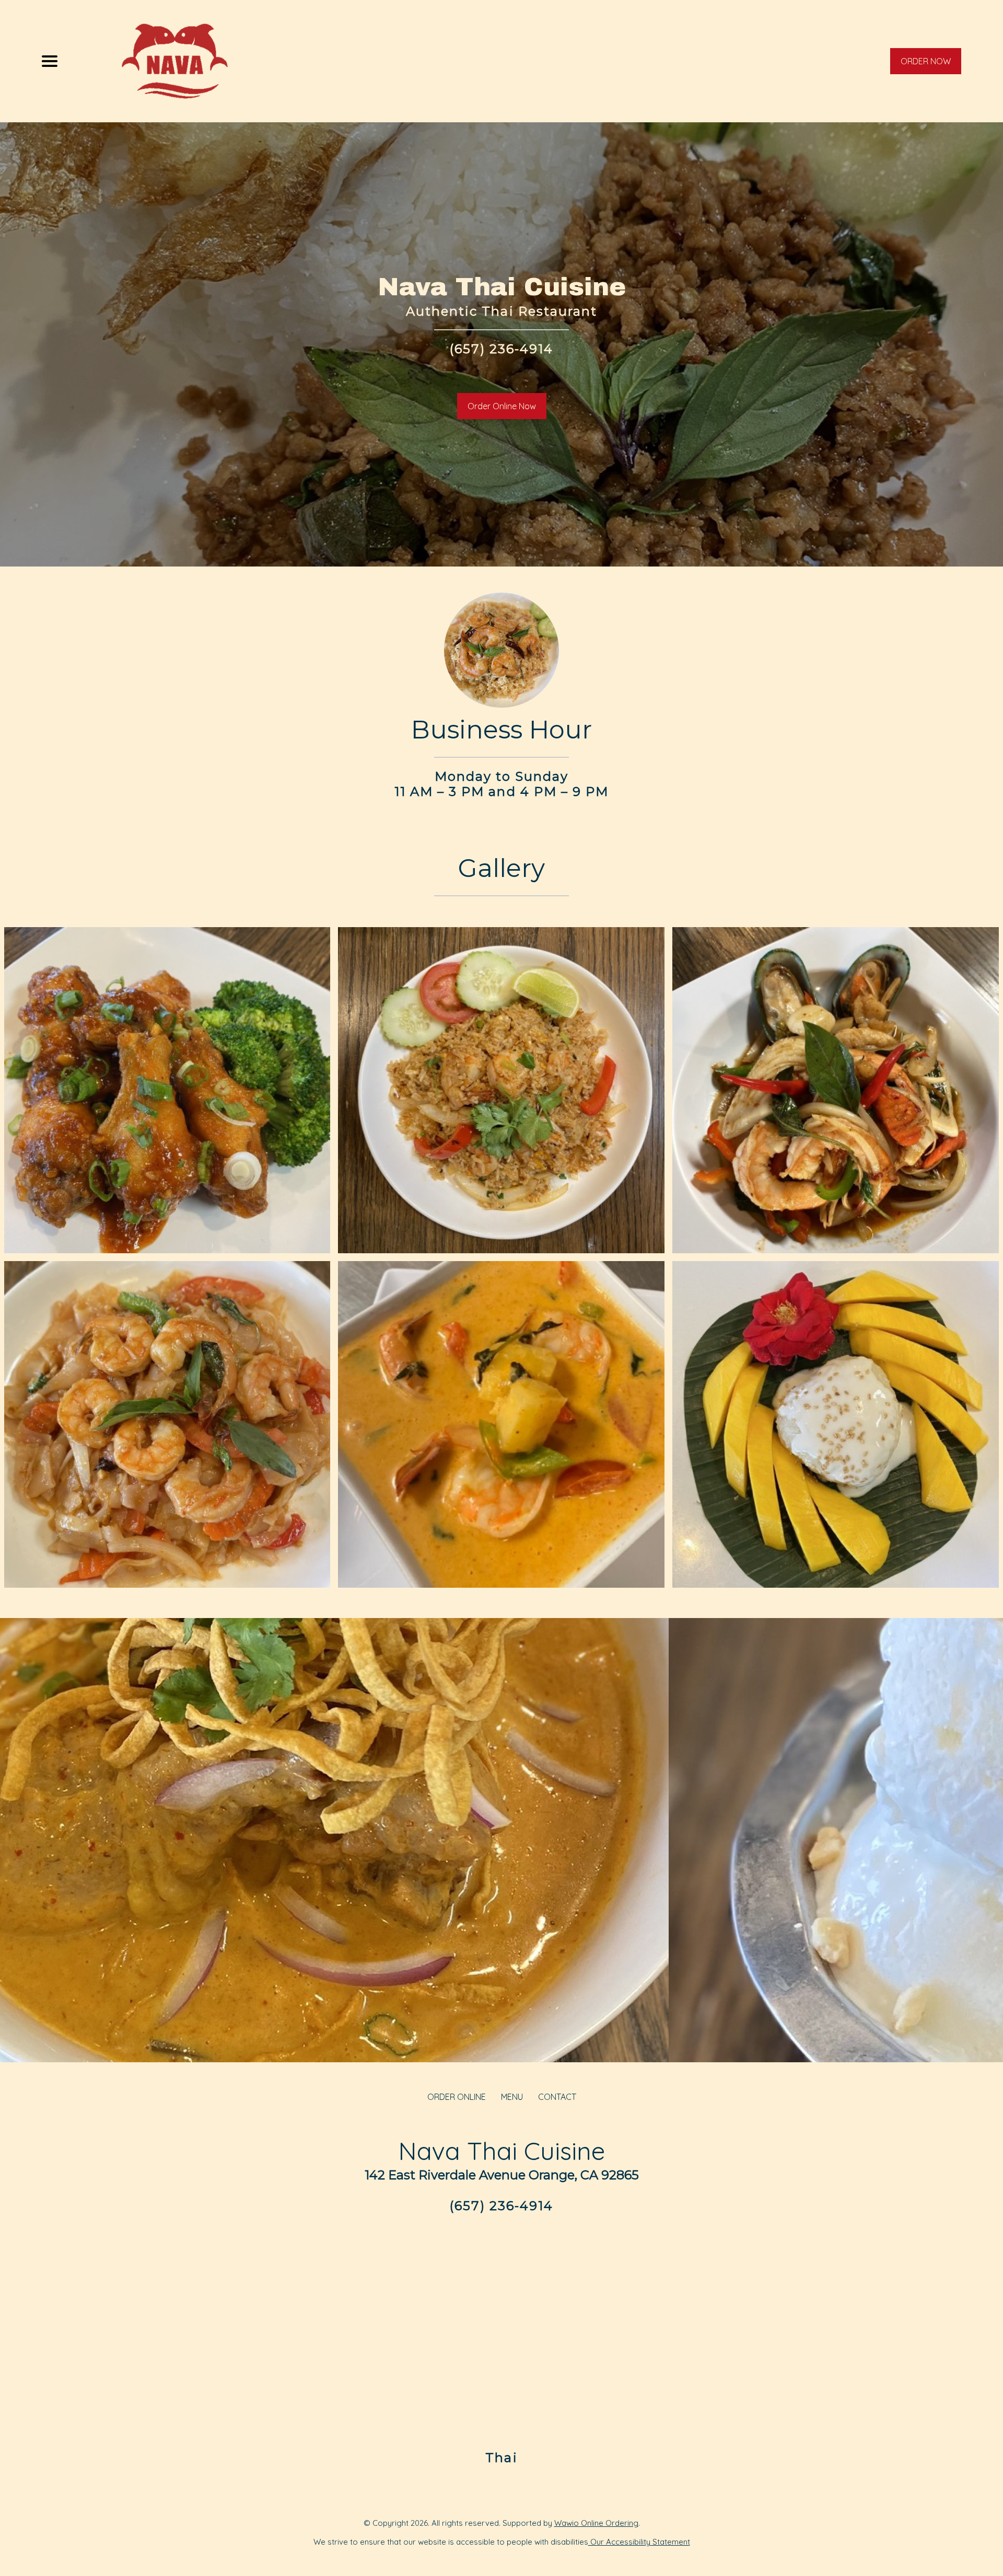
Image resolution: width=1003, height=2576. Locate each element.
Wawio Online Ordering (596, 2523)
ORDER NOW (926, 61)
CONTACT (557, 2097)
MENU (512, 2097)
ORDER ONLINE (457, 2097)
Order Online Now (502, 406)
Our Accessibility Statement (639, 2542)
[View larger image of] (167, 1090)
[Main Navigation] (50, 61)
